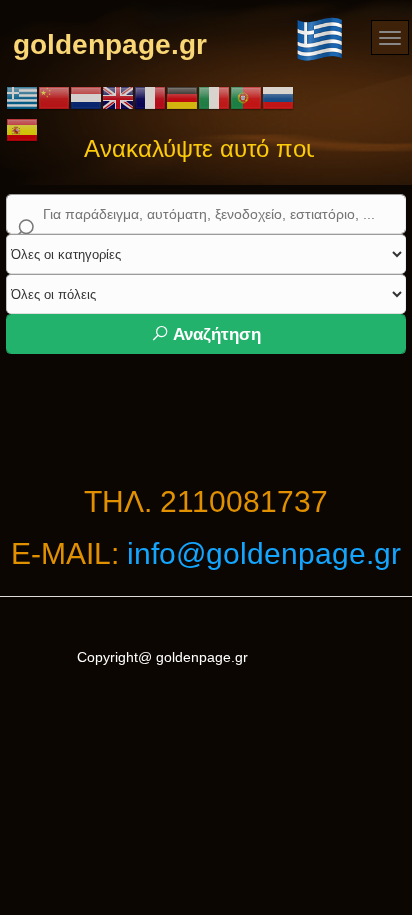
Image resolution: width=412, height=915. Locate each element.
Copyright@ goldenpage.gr (162, 657)
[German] (182, 97)
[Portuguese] (246, 97)
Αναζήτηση (215, 334)
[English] (118, 97)
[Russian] (278, 97)
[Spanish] (22, 129)
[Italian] (214, 97)
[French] (150, 97)
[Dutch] (86, 97)
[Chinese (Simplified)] (54, 97)
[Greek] (22, 97)
